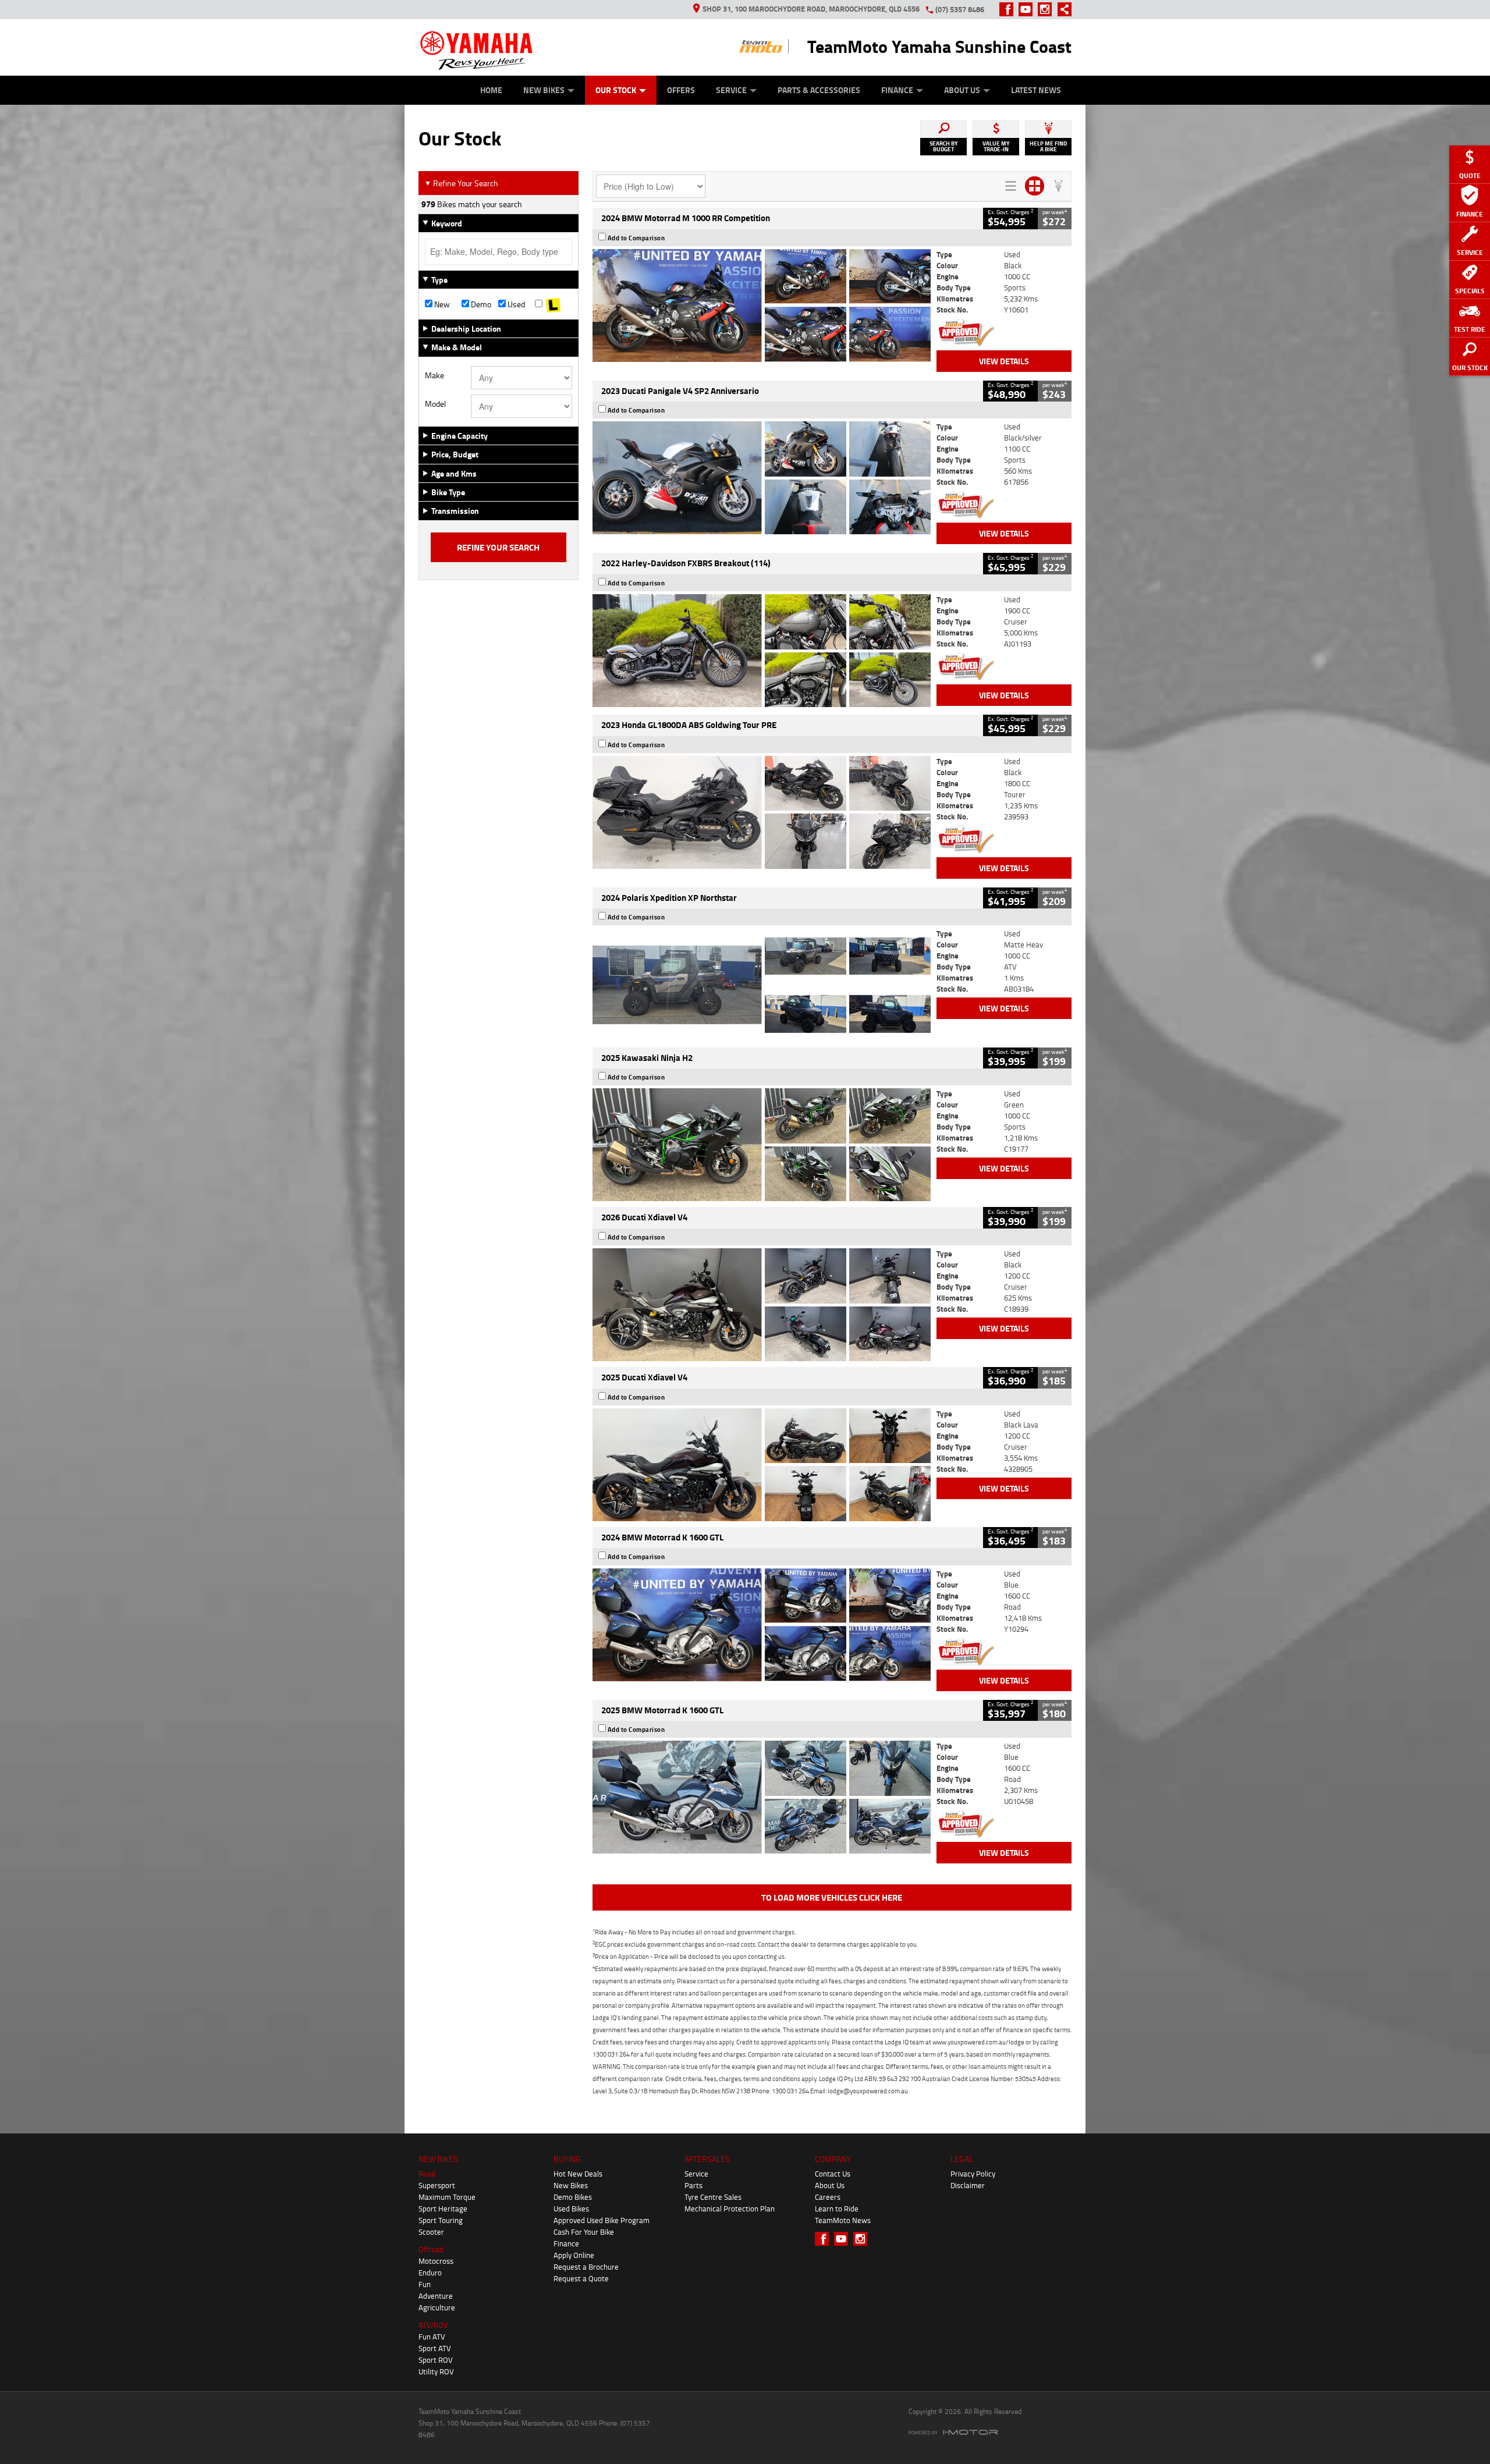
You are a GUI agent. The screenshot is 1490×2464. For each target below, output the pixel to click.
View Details (1004, 361)
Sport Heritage (443, 2209)
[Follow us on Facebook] (1009, 9)
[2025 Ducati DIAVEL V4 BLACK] (762, 1305)
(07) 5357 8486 (960, 9)
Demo (480, 304)
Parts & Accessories (819, 90)
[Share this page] (1062, 9)
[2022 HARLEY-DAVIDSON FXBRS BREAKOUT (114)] (762, 651)
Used (515, 304)
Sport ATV (435, 2348)
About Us (962, 90)
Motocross (436, 2261)
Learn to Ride (837, 2209)
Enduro (430, 2273)
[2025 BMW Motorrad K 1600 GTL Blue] (762, 1797)
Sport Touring (441, 2220)
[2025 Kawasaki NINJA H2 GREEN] (762, 1145)
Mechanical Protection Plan (730, 2209)
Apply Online (574, 2255)
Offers (681, 90)
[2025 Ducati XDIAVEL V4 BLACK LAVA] (762, 1465)
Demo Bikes (573, 2197)
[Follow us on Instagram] (1047, 9)
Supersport (437, 2185)
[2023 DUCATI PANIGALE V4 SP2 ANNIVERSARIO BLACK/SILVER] (762, 478)
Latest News (1036, 90)
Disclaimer (968, 2185)
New (441, 304)
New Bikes (544, 90)
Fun (425, 2284)
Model (435, 404)
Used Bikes (571, 2209)
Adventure (436, 2296)
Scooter (431, 2232)
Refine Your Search (461, 183)
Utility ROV (436, 2371)
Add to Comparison (636, 238)
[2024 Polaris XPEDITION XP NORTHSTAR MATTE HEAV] (762, 985)
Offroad (431, 2249)
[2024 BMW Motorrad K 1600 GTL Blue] (762, 1625)
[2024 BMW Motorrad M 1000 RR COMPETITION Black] (762, 306)
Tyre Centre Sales (713, 2197)
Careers (828, 2197)
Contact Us (833, 2174)
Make (434, 375)
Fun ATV (432, 2337)
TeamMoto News (843, 2220)
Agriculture (437, 2307)
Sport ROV (436, 2360)
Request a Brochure (586, 2267)
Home (491, 90)
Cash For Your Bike (584, 2232)
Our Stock (616, 90)
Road (427, 2174)
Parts (693, 2185)
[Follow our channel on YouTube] (1028, 9)
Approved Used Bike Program (602, 2220)
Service (731, 90)
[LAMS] (553, 304)
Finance (897, 90)
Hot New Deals (578, 2174)
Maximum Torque (447, 2197)
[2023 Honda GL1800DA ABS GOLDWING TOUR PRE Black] (762, 812)
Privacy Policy (973, 2174)
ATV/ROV (433, 2325)
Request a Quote (581, 2278)
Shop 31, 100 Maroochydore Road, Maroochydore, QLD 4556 (811, 9)
